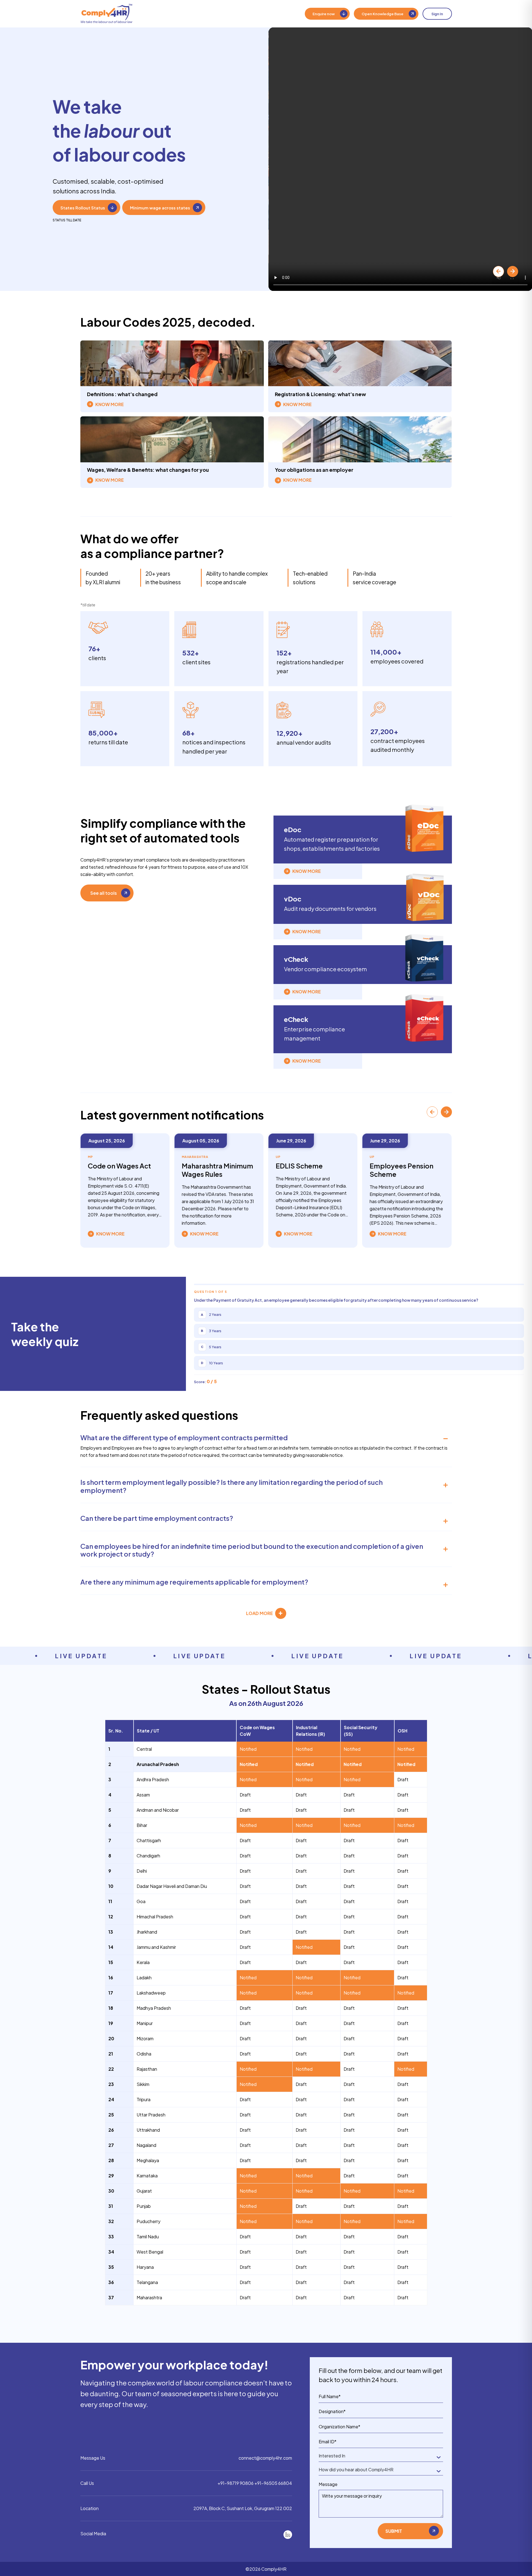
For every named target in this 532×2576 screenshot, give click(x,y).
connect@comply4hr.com (265, 2458)
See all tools (104, 893)
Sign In (437, 14)
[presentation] (498, 271)
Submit (394, 2531)
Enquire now (324, 14)
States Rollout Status (83, 208)
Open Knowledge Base (383, 14)
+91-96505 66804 (273, 2483)
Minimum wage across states (160, 208)
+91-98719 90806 (236, 2483)
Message (328, 2484)
